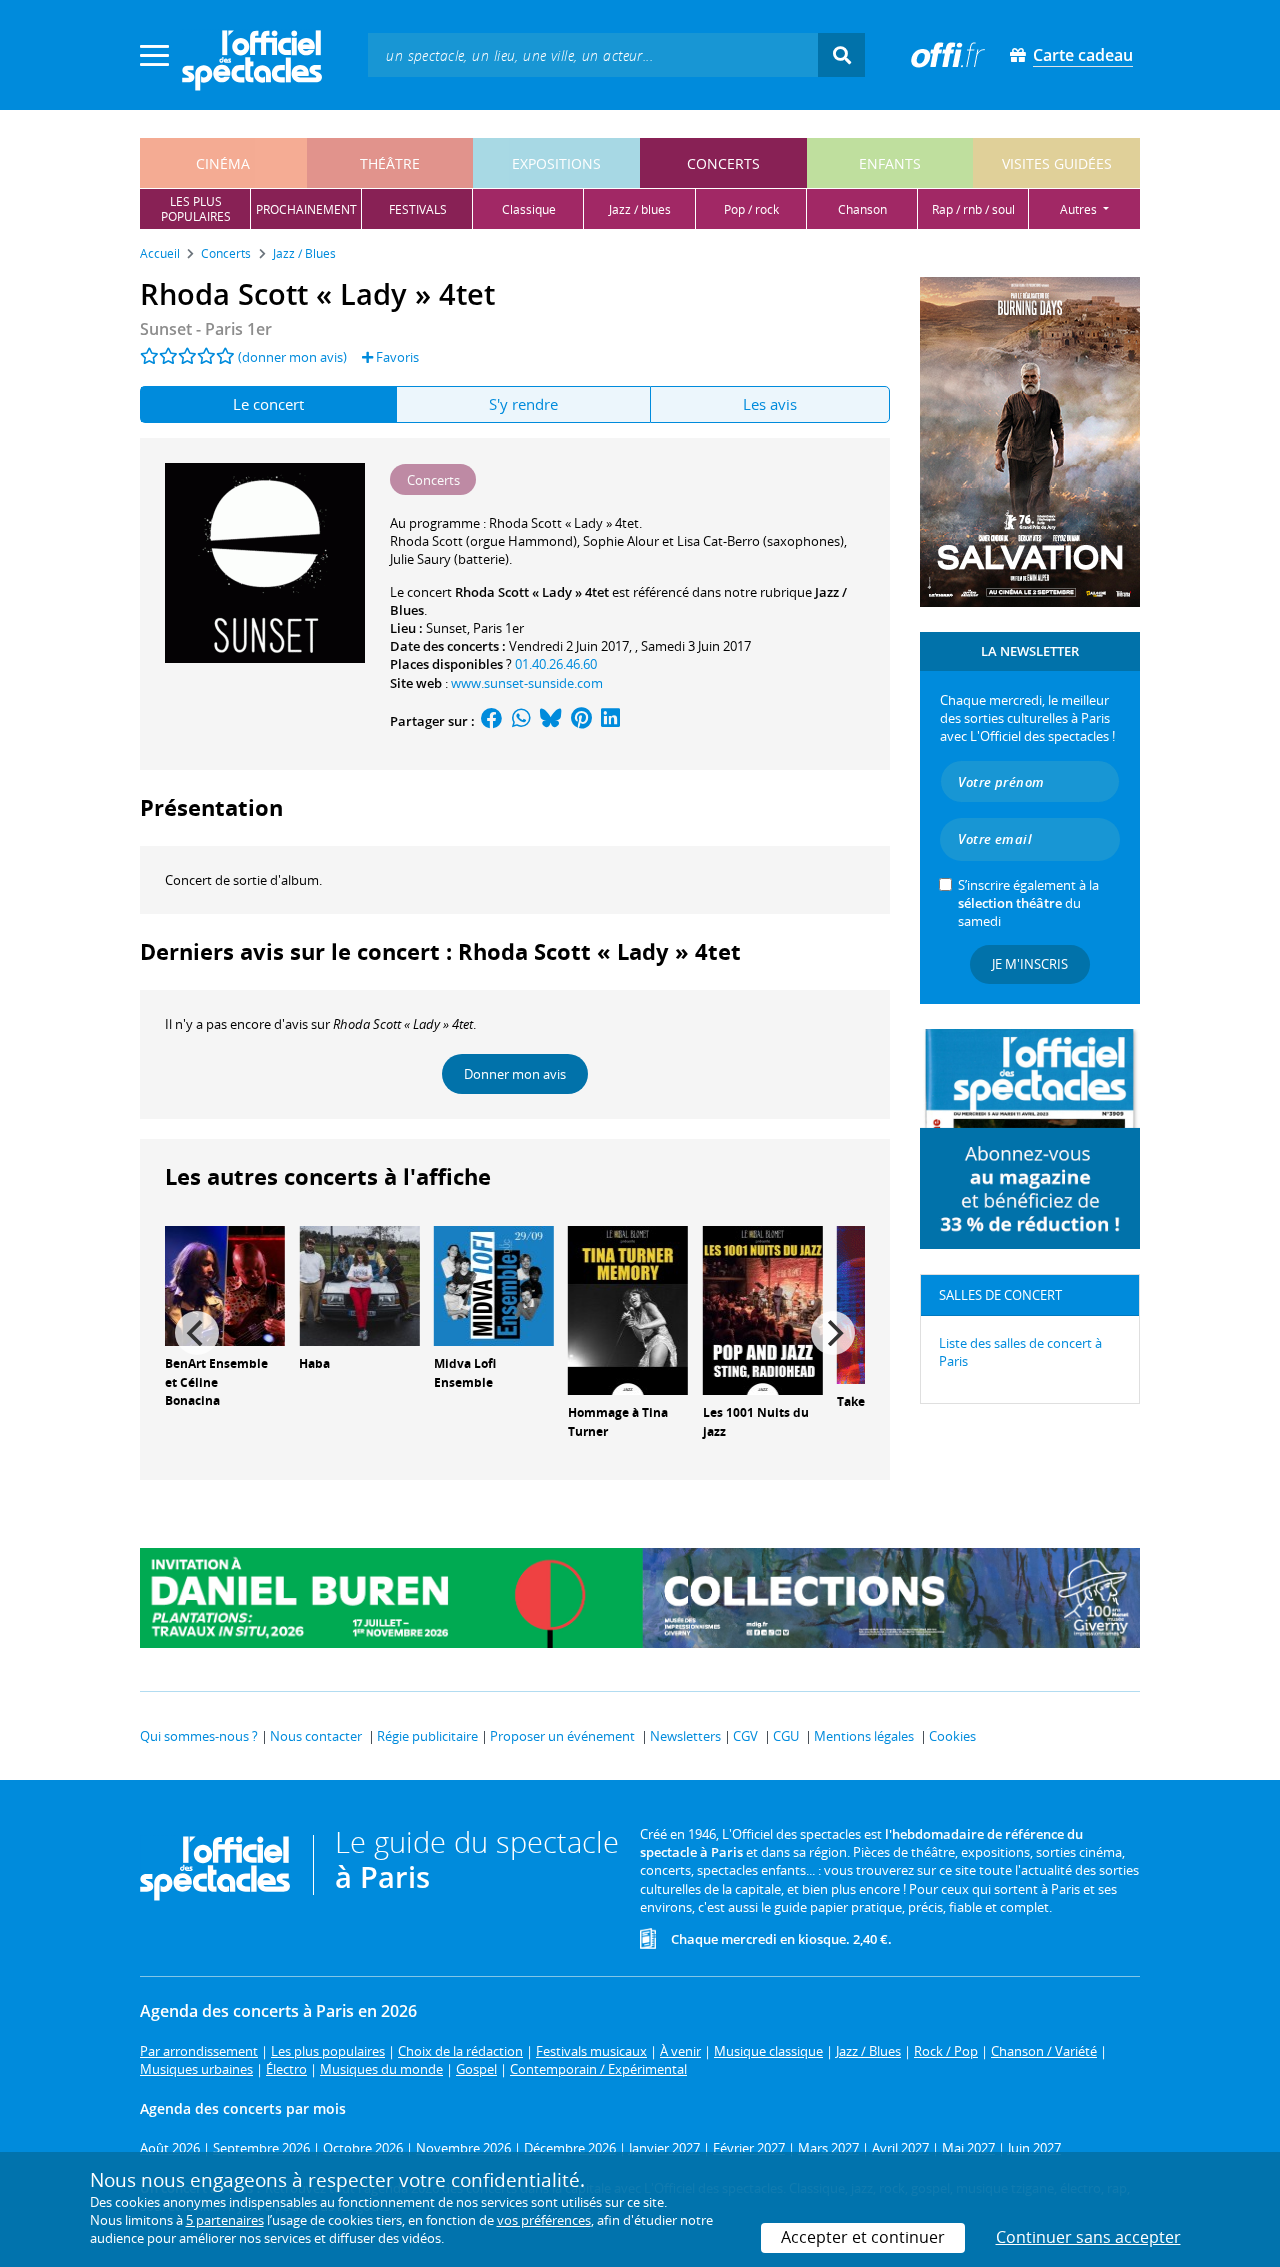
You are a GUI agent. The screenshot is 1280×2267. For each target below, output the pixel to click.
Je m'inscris (1030, 964)
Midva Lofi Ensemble (465, 1373)
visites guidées (1057, 163)
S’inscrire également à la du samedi (1028, 903)
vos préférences (544, 2220)
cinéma (223, 163)
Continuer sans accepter (1088, 2237)
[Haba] (359, 1284)
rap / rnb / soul (973, 209)
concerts (723, 163)
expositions (556, 163)
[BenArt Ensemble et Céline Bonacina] (225, 1284)
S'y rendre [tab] (523, 404)
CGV (745, 1736)
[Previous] (197, 1333)
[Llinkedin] (610, 721)
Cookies (952, 1736)
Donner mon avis (515, 1074)
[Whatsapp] (521, 721)
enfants (890, 163)
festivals (418, 209)
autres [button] (1080, 209)
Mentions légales (864, 1736)
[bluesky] (551, 721)
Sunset (446, 628)
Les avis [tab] (770, 404)
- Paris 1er (206, 329)
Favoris (396, 357)
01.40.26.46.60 (556, 664)
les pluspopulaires (196, 209)
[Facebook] (492, 721)
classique (529, 209)
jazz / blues (640, 209)
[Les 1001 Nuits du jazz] (763, 1309)
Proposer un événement (562, 1736)
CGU (786, 1736)
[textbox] (593, 54)
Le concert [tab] (268, 404)
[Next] (833, 1333)
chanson (862, 209)
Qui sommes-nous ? (199, 1736)
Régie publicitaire (427, 1736)
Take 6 (856, 1401)
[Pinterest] (581, 721)
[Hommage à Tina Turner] (628, 1309)
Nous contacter (316, 1736)
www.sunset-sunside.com (527, 683)
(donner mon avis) (292, 357)
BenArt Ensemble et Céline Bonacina (216, 1382)
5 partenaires (225, 2220)
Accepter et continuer (863, 2237)
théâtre (390, 163)
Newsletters (685, 1736)
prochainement (306, 209)
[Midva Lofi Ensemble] (494, 1284)
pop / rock (751, 209)
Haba (314, 1363)
